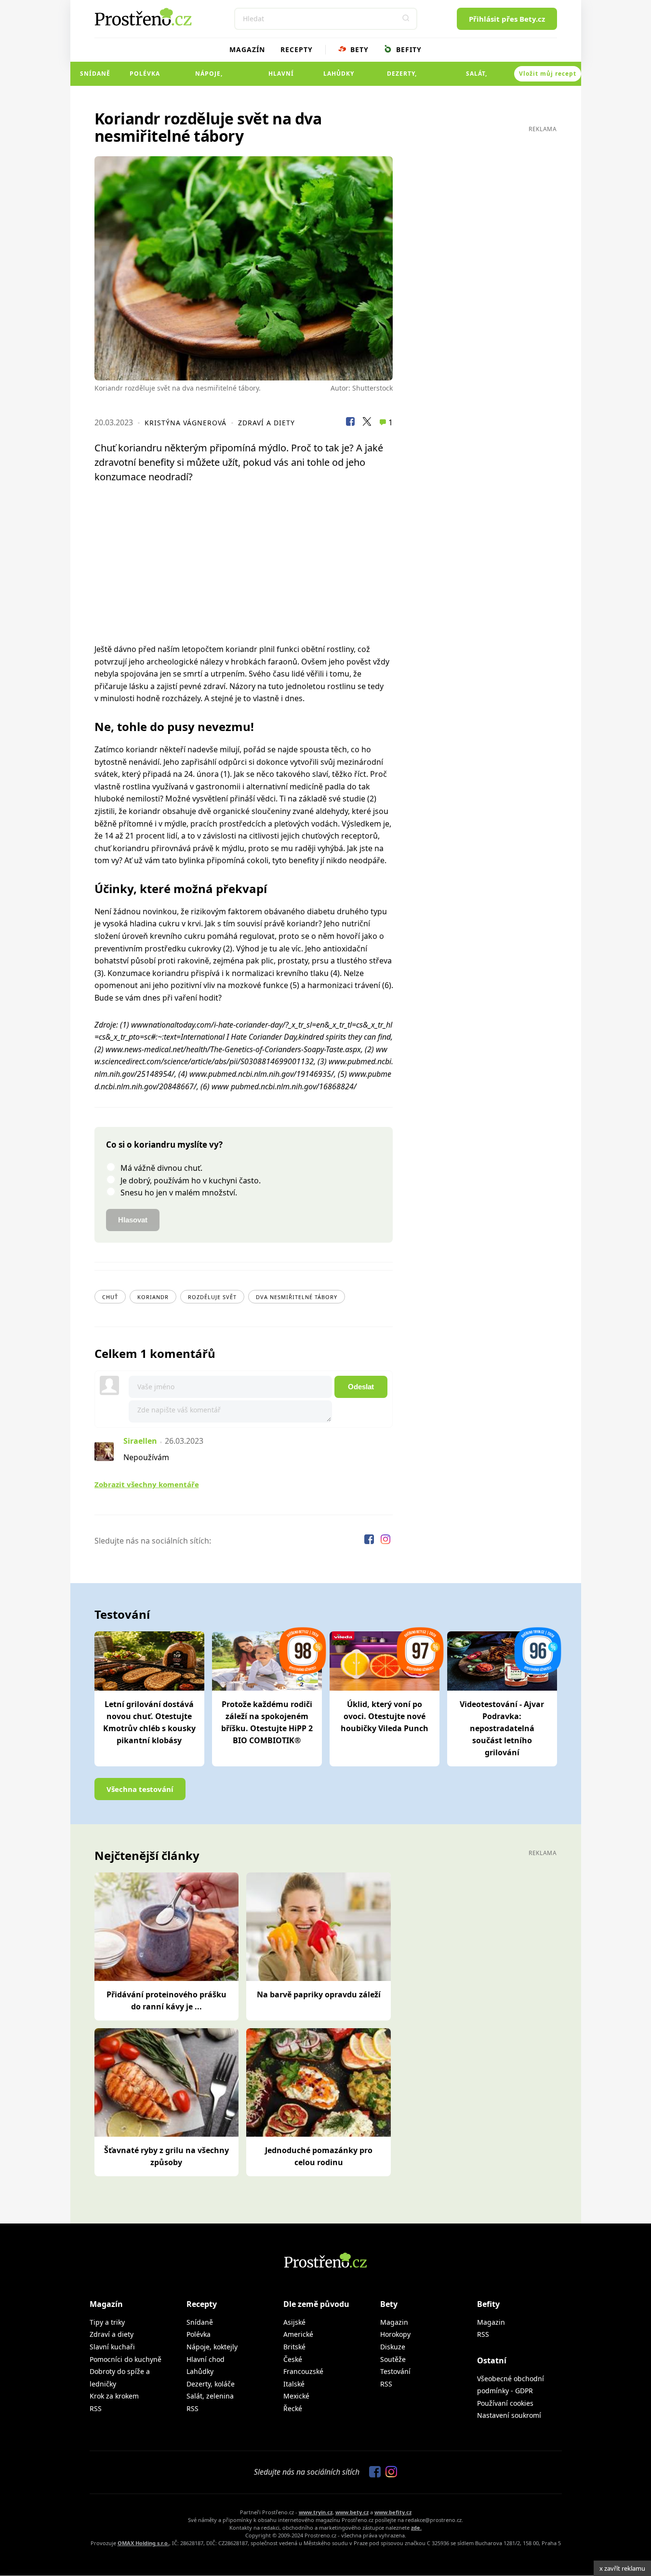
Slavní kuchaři (112, 2347)
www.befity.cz (393, 2512)
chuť (110, 1297)
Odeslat (361, 1387)
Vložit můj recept (548, 74)
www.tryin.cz (316, 2512)
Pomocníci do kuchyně (126, 2359)
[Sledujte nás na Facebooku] (370, 1541)
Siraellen (140, 1441)
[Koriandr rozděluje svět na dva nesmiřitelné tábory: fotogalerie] (244, 268)
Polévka (145, 74)
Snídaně (95, 74)
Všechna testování (140, 1789)
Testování (395, 2371)
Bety (358, 49)
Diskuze (393, 2347)
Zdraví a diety (266, 423)
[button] (406, 19)
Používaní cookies (505, 2403)
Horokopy (395, 2334)
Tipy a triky (107, 2322)
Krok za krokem (114, 2396)
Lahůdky (339, 74)
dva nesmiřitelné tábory (297, 1297)
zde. (416, 2528)
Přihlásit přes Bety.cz (507, 19)
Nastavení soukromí (509, 2415)
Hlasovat (133, 1220)
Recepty (297, 49)
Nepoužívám (146, 1457)
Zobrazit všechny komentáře (147, 1484)
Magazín (247, 49)
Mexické (296, 2396)
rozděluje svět (212, 1297)
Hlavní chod (281, 78)
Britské (294, 2347)
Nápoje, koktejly (209, 78)
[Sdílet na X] (367, 423)
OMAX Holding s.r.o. (143, 2543)
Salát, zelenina (477, 78)
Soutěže (393, 2359)
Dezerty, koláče (402, 78)
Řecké (293, 2408)
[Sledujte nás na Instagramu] (385, 1541)
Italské (294, 2384)
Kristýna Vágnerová (186, 423)
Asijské (294, 2322)
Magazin (394, 2322)
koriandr (153, 1297)
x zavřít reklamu (622, 2568)
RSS (96, 2408)
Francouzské (303, 2371)
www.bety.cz (352, 2512)
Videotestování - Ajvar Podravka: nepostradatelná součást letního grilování (502, 1728)
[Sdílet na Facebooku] (350, 423)
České (293, 2359)
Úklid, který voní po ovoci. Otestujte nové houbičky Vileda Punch (385, 1716)
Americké (298, 2334)
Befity (408, 49)
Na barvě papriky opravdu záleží (319, 1994)
